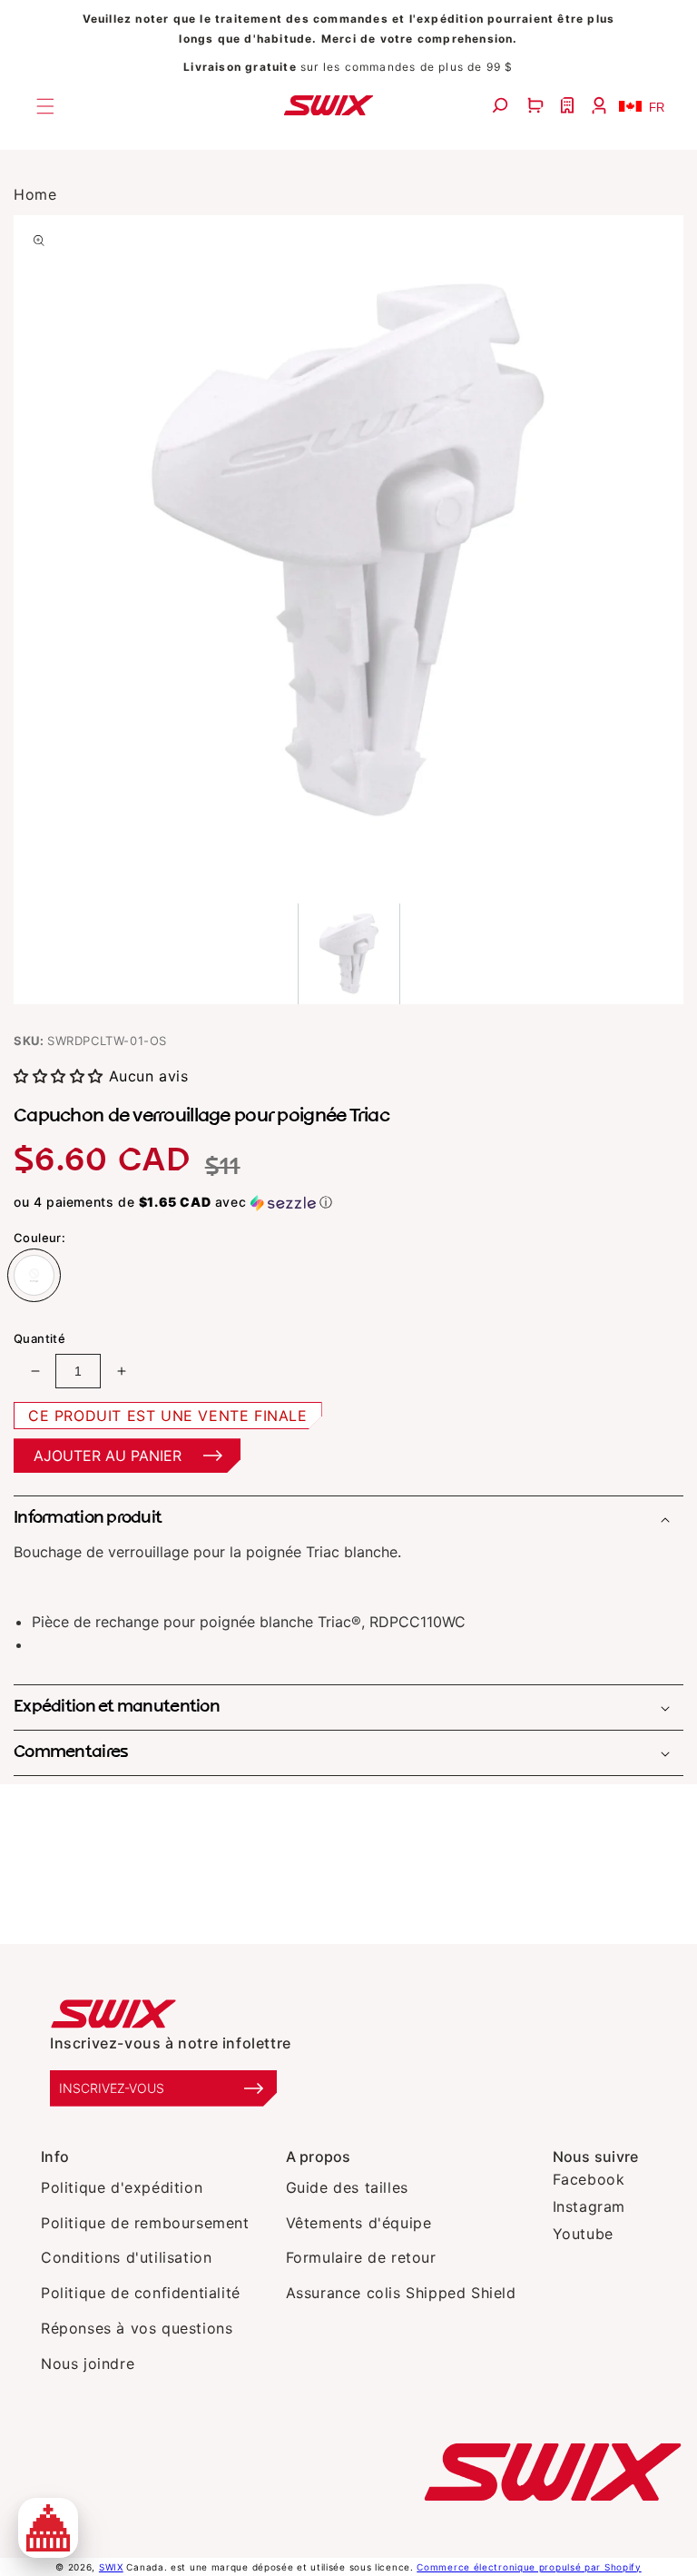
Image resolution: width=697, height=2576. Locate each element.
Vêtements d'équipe (359, 2223)
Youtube (583, 2234)
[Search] (502, 106)
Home (35, 194)
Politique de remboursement (145, 2223)
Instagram (589, 2206)
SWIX (111, 2567)
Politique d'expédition (122, 2187)
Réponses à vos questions (137, 2328)
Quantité (39, 1338)
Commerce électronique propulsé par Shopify (529, 2567)
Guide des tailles (347, 2187)
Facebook (589, 2179)
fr (657, 108)
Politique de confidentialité (141, 2293)
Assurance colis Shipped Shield (401, 2293)
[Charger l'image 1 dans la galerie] (349, 954)
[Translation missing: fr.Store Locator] (569, 106)
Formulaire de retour (361, 2257)
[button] (538, 106)
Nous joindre (88, 2364)
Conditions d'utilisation (126, 2257)
